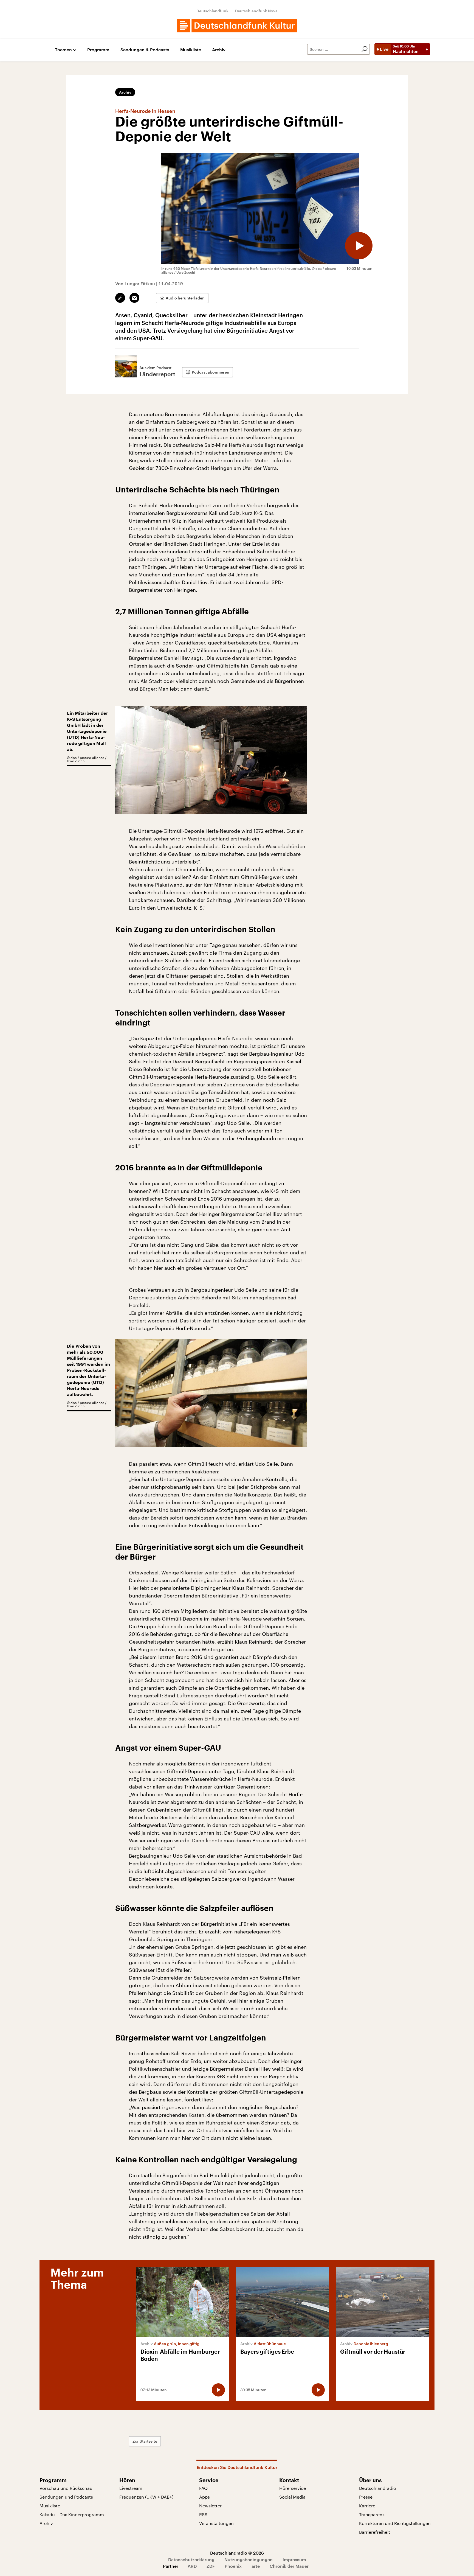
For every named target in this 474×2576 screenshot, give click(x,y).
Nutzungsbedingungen (249, 2559)
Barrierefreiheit (375, 2532)
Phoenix (233, 2566)
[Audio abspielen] (359, 246)
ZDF (211, 2566)
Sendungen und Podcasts (66, 2497)
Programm (98, 50)
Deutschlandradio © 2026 (237, 2553)
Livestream (131, 2488)
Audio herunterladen (185, 298)
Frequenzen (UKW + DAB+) (146, 2497)
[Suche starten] (365, 49)
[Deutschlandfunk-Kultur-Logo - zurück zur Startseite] (237, 26)
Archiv (219, 50)
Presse (366, 2497)
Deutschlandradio (378, 2488)
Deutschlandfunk (212, 11)
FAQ (203, 2488)
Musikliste (191, 50)
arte (256, 2566)
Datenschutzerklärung (191, 2559)
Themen (63, 50)
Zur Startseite (145, 2441)
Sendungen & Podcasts (145, 50)
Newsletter (210, 2506)
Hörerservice (293, 2488)
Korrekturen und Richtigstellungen (395, 2523)
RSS (203, 2514)
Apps (204, 2497)
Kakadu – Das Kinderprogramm (72, 2514)
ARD (192, 2566)
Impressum (294, 2559)
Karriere (367, 2506)
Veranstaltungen (216, 2523)
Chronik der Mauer (289, 2566)
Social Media (292, 2497)
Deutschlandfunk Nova (256, 11)
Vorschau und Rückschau (66, 2488)
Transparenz (372, 2514)
